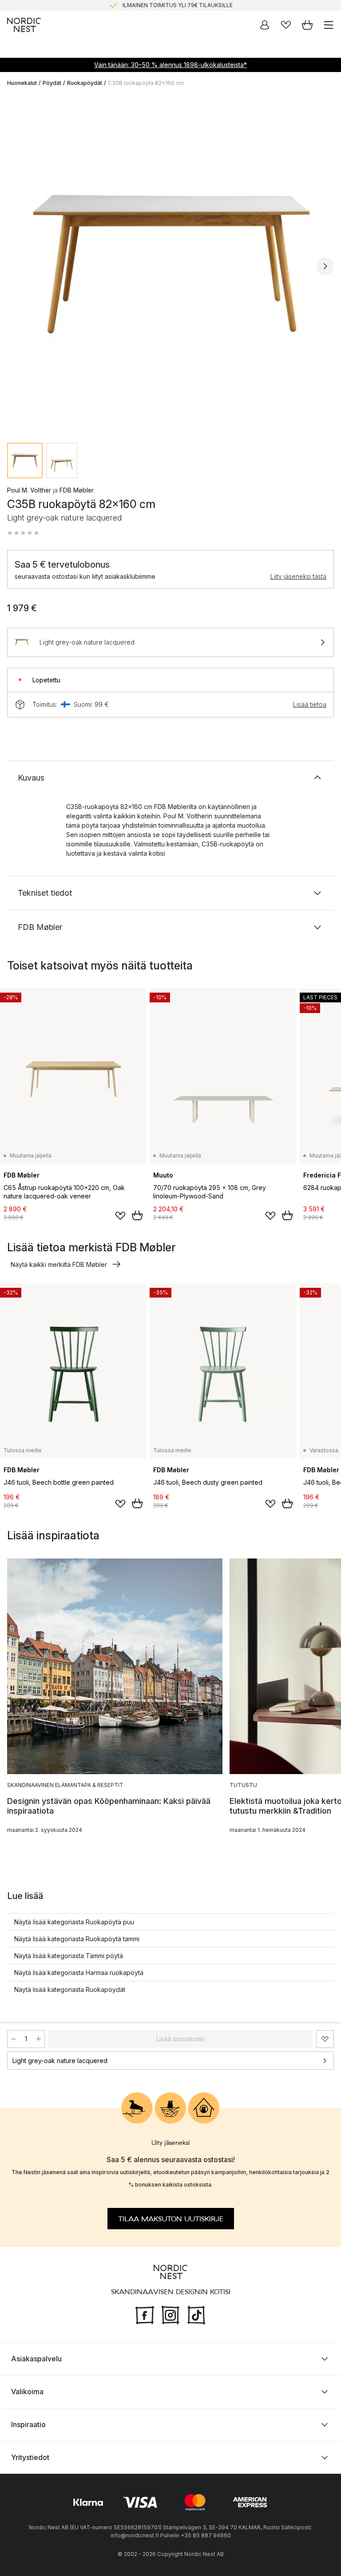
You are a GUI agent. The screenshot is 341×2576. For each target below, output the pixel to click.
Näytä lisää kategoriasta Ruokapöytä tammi (77, 1939)
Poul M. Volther (29, 490)
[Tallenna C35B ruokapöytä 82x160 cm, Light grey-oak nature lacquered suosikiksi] (325, 2039)
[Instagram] (170, 2314)
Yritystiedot (30, 2457)
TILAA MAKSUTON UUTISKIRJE (171, 2219)
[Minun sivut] (265, 25)
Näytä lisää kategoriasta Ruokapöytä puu (74, 1922)
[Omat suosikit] (286, 25)
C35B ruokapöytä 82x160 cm (146, 83)
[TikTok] (196, 2314)
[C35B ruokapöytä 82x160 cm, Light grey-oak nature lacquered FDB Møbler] (170, 265)
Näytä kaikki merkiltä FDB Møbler (59, 1264)
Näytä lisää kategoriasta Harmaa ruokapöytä (79, 1973)
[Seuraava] (325, 266)
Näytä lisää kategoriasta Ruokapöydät (70, 1989)
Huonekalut (22, 83)
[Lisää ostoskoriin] (137, 1215)
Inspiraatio (28, 2424)
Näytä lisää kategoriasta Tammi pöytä (69, 1956)
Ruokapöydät (85, 83)
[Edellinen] (16, 266)
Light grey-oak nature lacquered (60, 2061)
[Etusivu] (24, 25)
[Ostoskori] (307, 25)
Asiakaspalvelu (36, 2359)
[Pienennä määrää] (13, 2039)
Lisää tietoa (310, 704)
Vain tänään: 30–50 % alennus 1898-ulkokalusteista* (170, 65)
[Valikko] (329, 25)
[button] (23, 533)
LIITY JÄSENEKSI (152, 5)
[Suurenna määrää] (39, 2039)
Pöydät (52, 83)
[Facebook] (145, 2314)
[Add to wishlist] (120, 1216)
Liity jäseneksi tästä (298, 576)
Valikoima (27, 2392)
